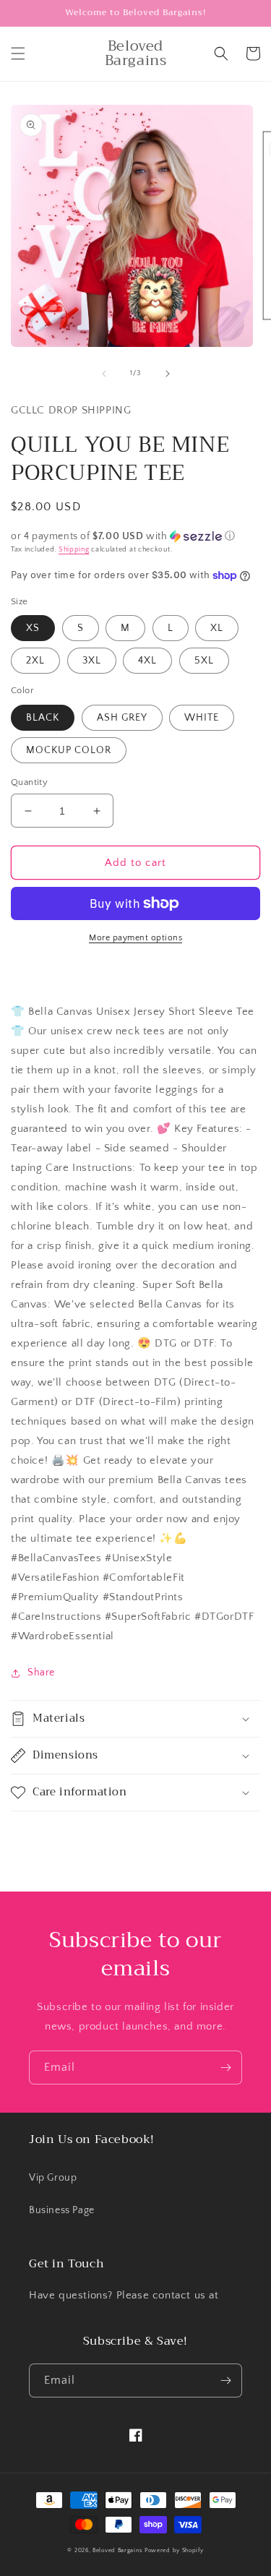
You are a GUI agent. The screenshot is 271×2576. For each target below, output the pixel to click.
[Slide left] (104, 374)
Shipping (74, 550)
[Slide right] (168, 374)
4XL (147, 661)
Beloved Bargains (117, 2550)
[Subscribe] (225, 2068)
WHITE (202, 718)
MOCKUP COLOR (69, 750)
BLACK (43, 718)
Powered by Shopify (174, 2550)
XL (217, 628)
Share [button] (41, 1673)
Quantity (29, 782)
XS (33, 628)
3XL (92, 661)
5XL (204, 661)
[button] (18, 53)
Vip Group (53, 2178)
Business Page (62, 2210)
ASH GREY (122, 718)
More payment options (135, 938)
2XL (35, 661)
